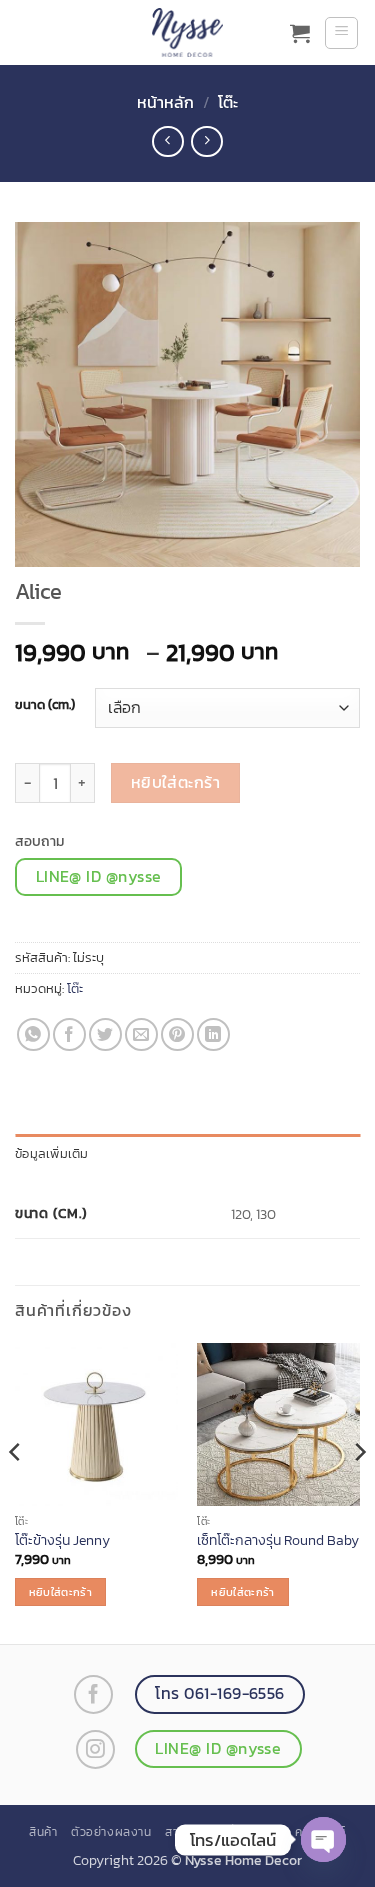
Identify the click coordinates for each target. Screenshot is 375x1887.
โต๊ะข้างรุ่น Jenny (62, 1541)
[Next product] (167, 141)
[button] (300, 33)
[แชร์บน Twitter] (105, 1034)
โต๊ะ (228, 102)
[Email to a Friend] (141, 1034)
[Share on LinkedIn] (213, 1034)
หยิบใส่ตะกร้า (176, 782)
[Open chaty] (323, 1839)
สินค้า (43, 1832)
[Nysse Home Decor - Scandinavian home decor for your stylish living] (188, 32)
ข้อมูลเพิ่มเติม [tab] (52, 1153)
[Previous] (16, 1491)
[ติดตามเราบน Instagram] (95, 1749)
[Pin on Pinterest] (177, 1034)
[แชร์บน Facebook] (69, 1034)
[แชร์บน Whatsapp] (33, 1034)
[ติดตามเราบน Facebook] (93, 1694)
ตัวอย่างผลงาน (111, 1832)
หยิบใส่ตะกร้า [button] (60, 1592)
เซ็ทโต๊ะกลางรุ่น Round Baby (278, 1541)
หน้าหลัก (165, 102)
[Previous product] (206, 141)
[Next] (359, 1491)
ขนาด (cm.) (45, 705)
